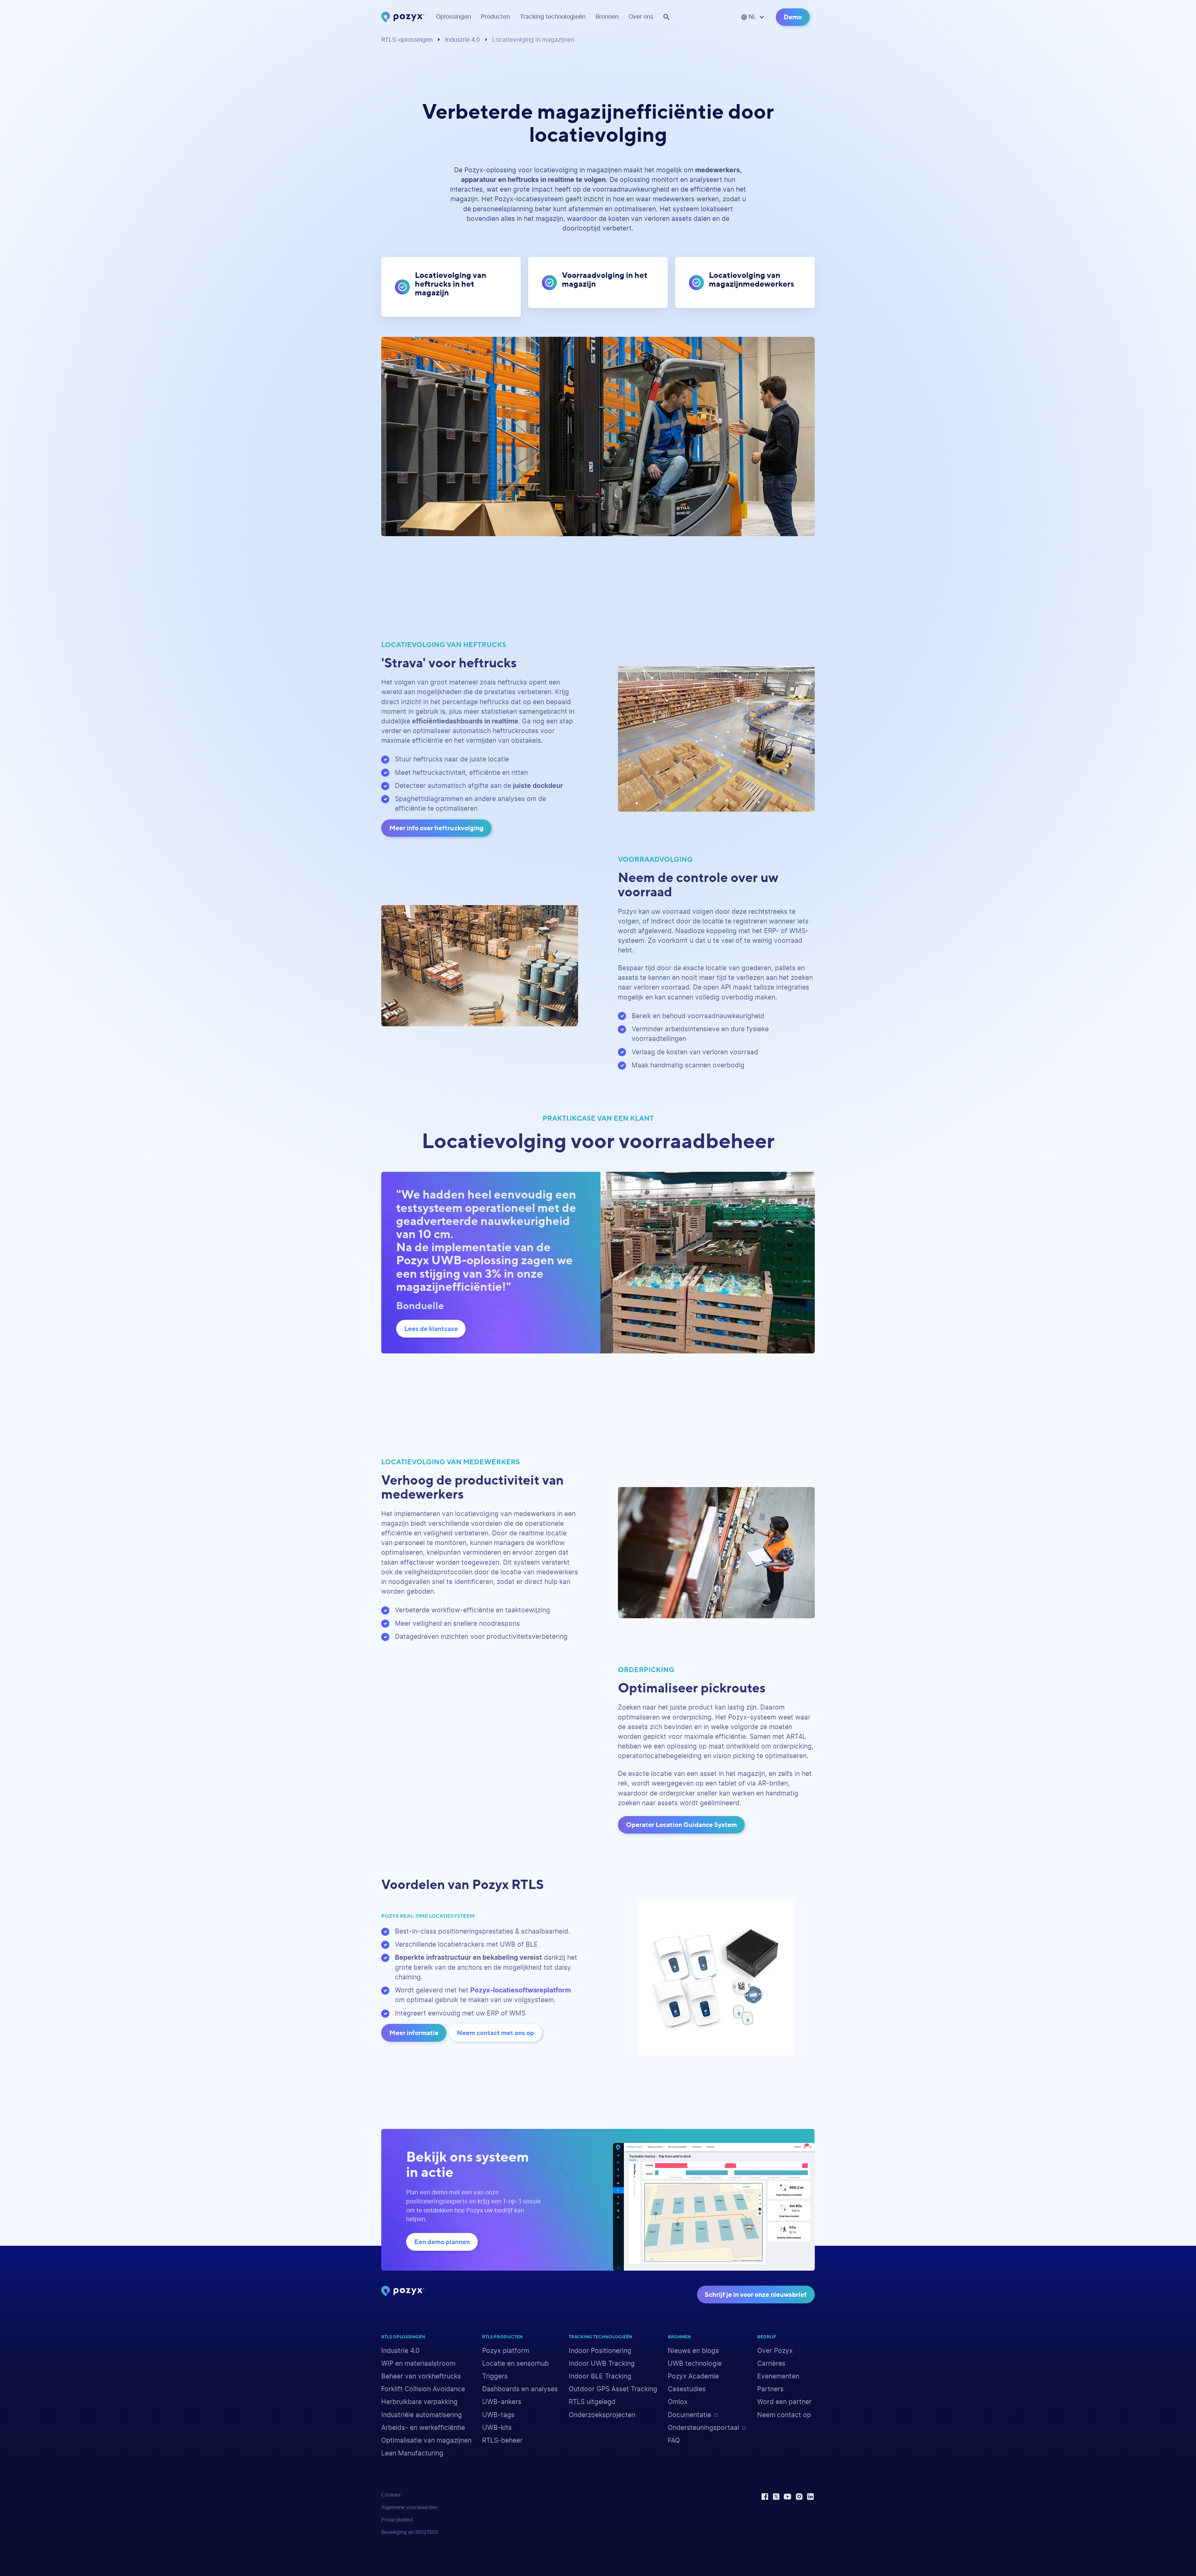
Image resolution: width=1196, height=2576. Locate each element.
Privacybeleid (397, 2520)
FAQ (674, 2441)
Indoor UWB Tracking (602, 2364)
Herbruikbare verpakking (419, 2402)
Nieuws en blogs (693, 2351)
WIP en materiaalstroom (418, 2364)
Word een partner (784, 2402)
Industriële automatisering (422, 2415)
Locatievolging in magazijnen (533, 40)
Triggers (495, 2376)
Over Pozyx (775, 2351)
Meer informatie (414, 2033)
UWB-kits (497, 2428)
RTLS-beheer (502, 2441)
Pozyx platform (506, 2351)
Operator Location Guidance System (681, 1825)
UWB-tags (498, 2415)
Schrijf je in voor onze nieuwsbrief (756, 2295)
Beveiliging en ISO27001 (410, 2532)
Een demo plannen (442, 2242)
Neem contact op (784, 2415)
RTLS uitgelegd (592, 2402)
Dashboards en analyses (520, 2389)
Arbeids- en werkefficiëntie (423, 2428)
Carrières (771, 2364)
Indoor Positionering (600, 2351)
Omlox (678, 2402)
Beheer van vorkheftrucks (421, 2376)
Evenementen (778, 2376)
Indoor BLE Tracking (600, 2376)
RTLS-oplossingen (407, 40)
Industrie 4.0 (463, 40)
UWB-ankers (502, 2402)
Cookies (391, 2495)
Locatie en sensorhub (515, 2364)
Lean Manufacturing (412, 2453)
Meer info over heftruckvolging (437, 828)
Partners (770, 2389)
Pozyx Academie (693, 2376)
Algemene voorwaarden (409, 2507)
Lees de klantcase (431, 1329)
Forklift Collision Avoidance (423, 2389)
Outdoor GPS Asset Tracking (613, 2389)
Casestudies (687, 2389)
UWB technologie (695, 2364)
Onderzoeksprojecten (602, 2415)
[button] (453, 17)
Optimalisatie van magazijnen (426, 2441)
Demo (793, 17)
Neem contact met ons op (496, 2033)
